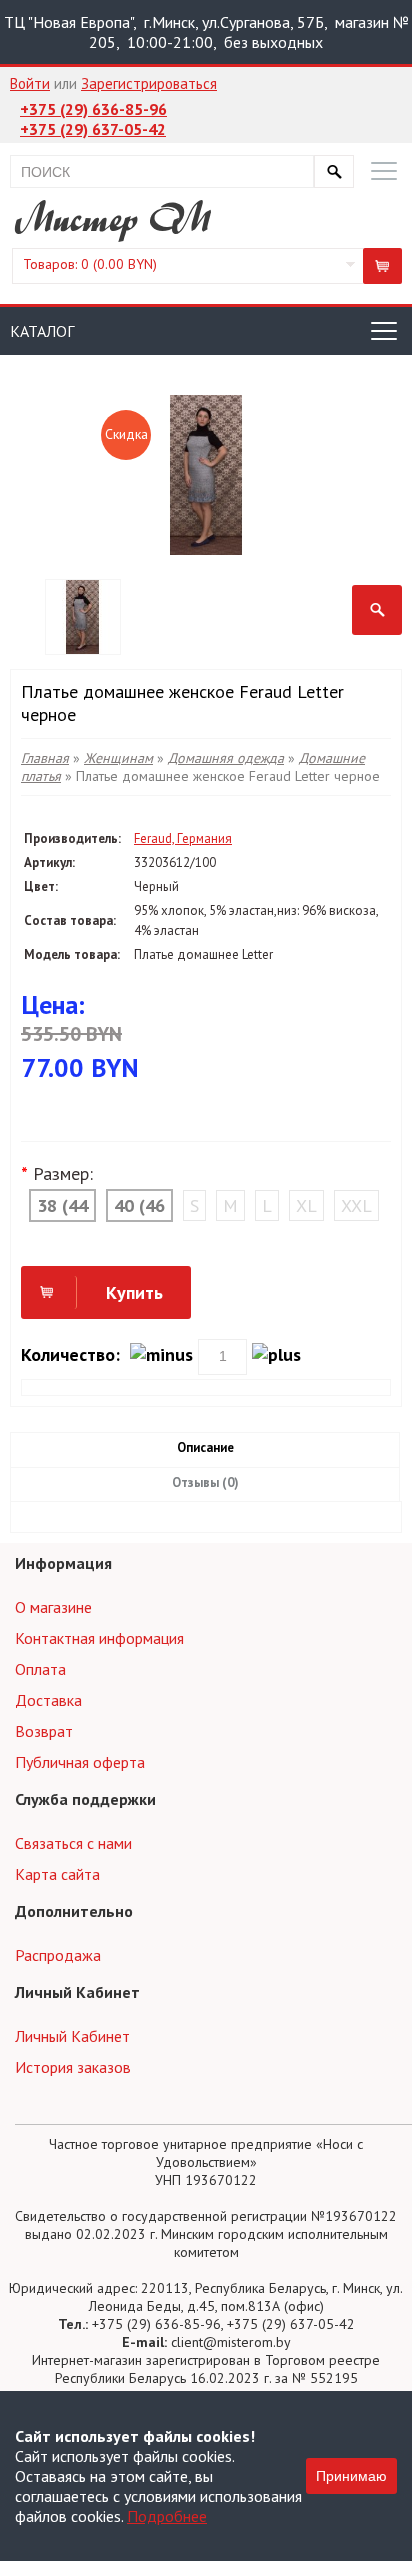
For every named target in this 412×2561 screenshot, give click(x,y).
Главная (45, 758)
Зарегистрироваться (149, 83)
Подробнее (167, 2516)
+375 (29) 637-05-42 (93, 129)
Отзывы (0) (205, 1482)
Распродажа (58, 1955)
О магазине (53, 1607)
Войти (30, 83)
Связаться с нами (73, 1843)
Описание (205, 1447)
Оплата (40, 1669)
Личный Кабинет (72, 2036)
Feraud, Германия (183, 838)
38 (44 (62, 1205)
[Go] (334, 171)
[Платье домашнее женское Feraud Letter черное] (377, 610)
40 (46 (139, 1205)
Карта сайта (57, 1874)
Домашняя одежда (226, 758)
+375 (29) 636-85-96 (93, 109)
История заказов (73, 2067)
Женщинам (118, 758)
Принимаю (351, 2476)
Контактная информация (99, 1638)
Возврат (44, 1731)
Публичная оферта (80, 1762)
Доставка (48, 1700)
